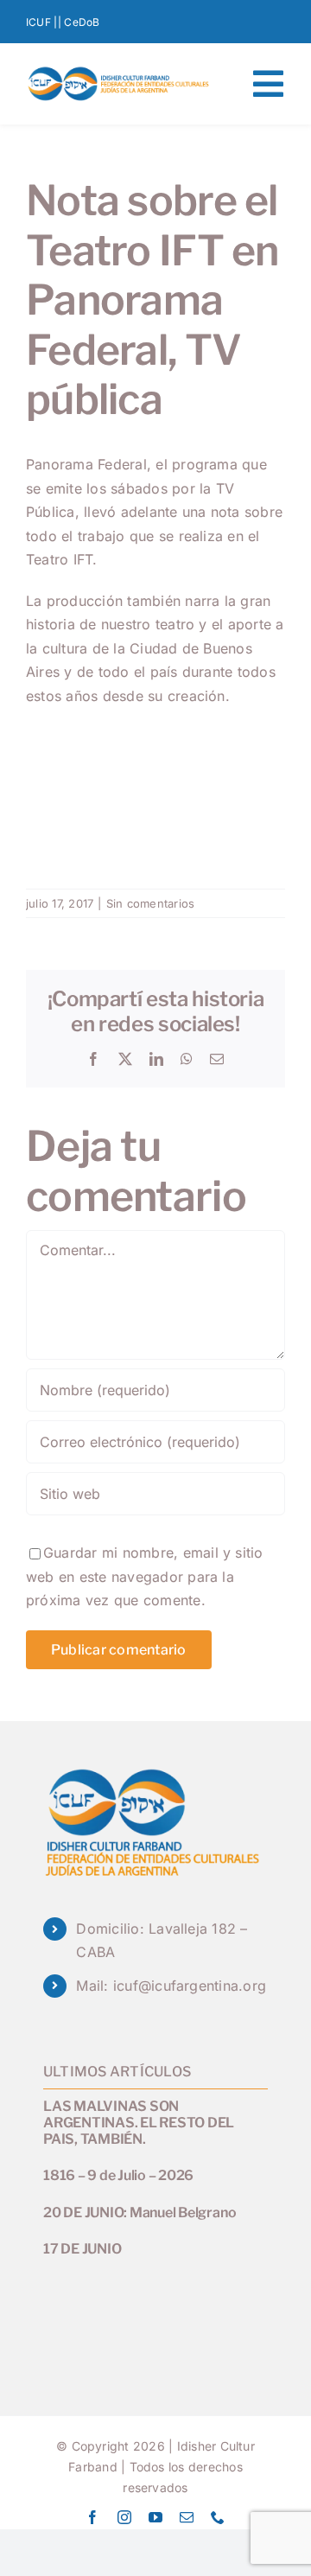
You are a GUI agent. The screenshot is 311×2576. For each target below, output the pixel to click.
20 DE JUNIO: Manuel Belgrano (140, 2213)
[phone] (218, 2517)
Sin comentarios (151, 903)
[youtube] (155, 2517)
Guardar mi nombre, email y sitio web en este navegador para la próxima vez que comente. (145, 1576)
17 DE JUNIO (82, 2249)
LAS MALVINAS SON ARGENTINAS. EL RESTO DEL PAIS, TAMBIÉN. (139, 2123)
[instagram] (124, 2517)
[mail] (187, 2517)
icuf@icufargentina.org (190, 1986)
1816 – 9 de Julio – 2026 (118, 2175)
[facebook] (92, 2517)
